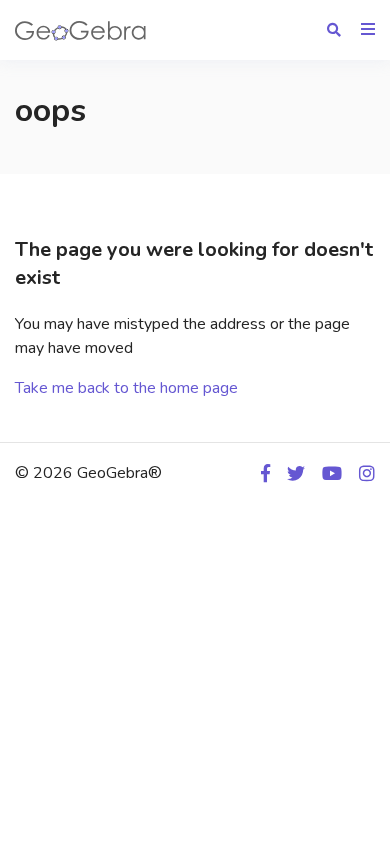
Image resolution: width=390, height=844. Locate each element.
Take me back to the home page (126, 388)
